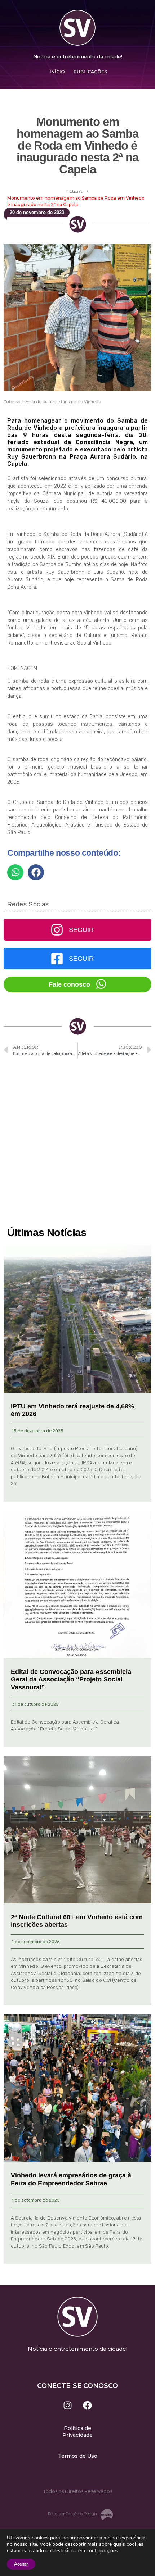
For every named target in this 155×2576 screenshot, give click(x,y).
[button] (15, 872)
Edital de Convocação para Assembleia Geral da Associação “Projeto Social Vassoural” (71, 1680)
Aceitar (21, 2564)
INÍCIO (57, 72)
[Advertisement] (77, 1143)
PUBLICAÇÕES (90, 72)
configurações (102, 2551)
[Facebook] (88, 2405)
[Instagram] (68, 2405)
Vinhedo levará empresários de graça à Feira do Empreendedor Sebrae (71, 2179)
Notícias (74, 191)
